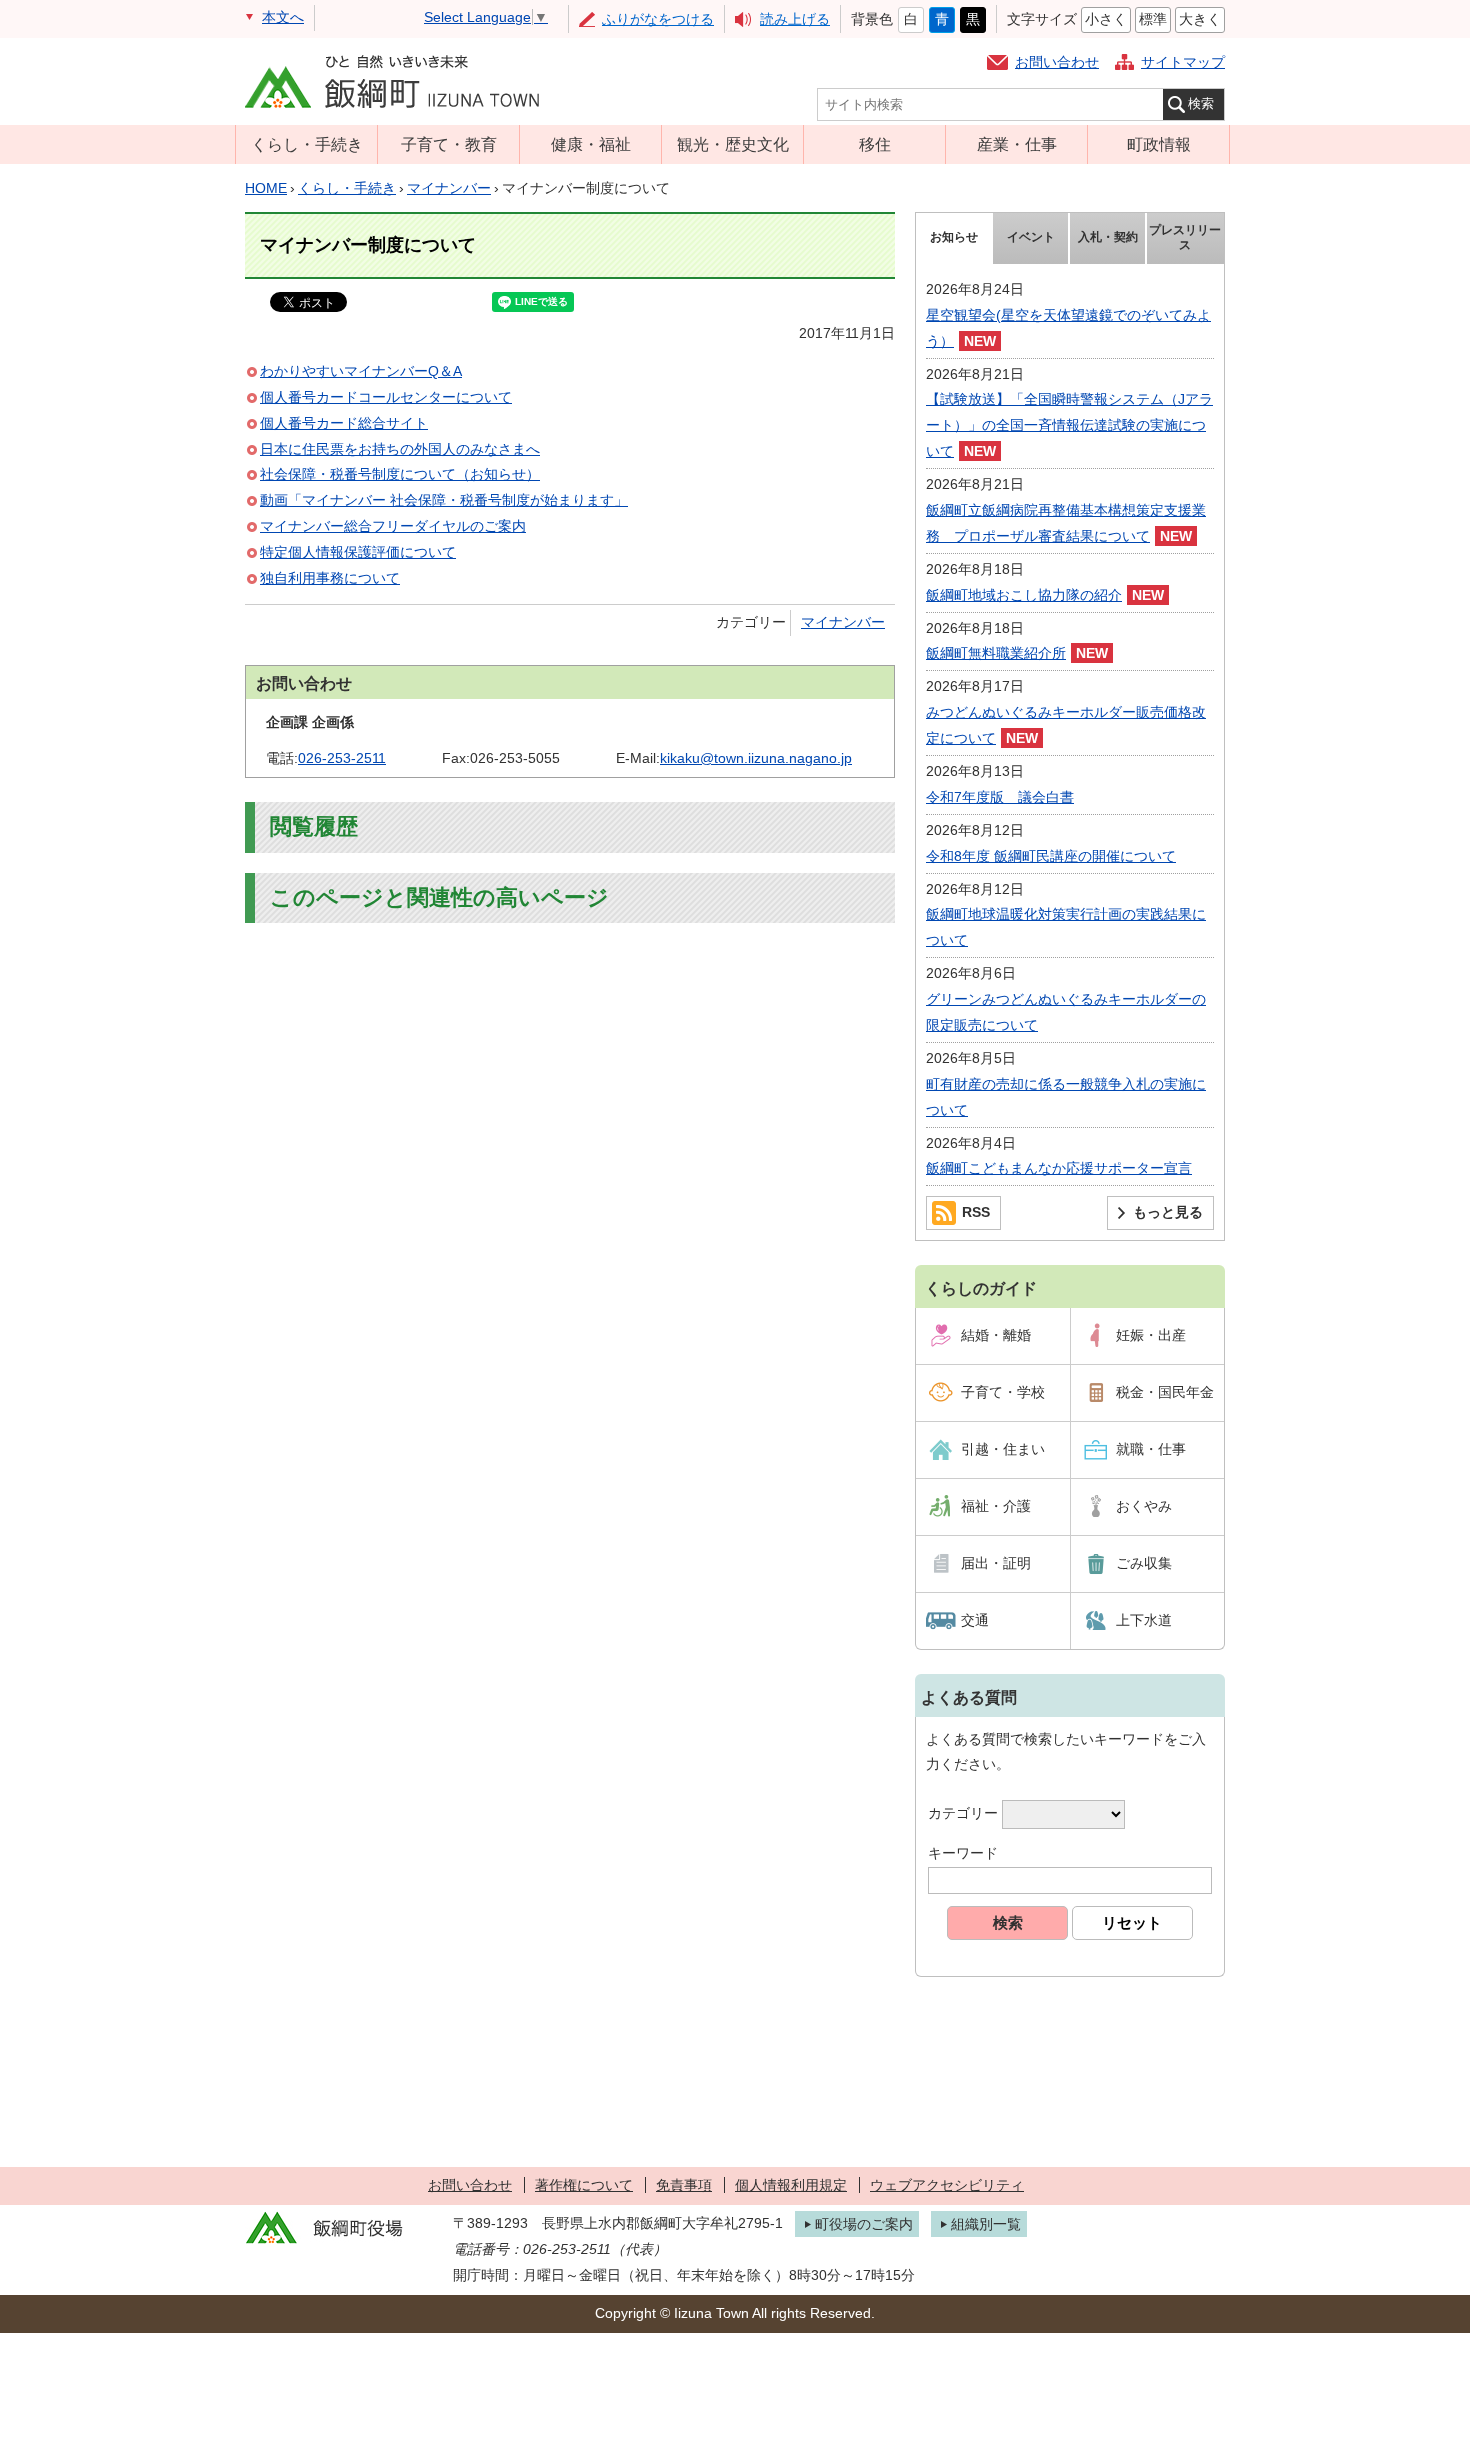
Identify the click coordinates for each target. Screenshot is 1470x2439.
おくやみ (1144, 1506)
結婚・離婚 (996, 1335)
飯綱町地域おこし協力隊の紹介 (1024, 595)
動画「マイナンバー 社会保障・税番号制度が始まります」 (444, 500)
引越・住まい (1003, 1449)
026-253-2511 (342, 758)
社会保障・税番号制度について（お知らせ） (400, 474)
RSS (976, 1212)
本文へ (283, 17)
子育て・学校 (1003, 1392)
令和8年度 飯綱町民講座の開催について (1051, 856)
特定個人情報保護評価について (358, 552)
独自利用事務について (330, 578)
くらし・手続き (307, 144)
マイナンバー (449, 188)
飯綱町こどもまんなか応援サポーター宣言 (1059, 1168)
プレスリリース (1185, 238)
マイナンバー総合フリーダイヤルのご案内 (393, 526)
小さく (1106, 19)
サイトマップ (1183, 62)
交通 (975, 1620)
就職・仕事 (1151, 1449)
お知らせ (954, 237)
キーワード (963, 1853)
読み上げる (795, 19)
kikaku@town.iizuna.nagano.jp (756, 758)
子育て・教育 (449, 144)
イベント (1031, 237)
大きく (1200, 19)
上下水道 (1144, 1620)
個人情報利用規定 (791, 2185)
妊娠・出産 (1151, 1335)
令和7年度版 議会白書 (1000, 797)
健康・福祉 (591, 144)
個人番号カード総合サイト (344, 423)
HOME (266, 188)
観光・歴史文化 (733, 144)
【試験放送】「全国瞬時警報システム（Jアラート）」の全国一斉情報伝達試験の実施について (1069, 425)
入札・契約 (1108, 237)
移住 (875, 144)
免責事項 (684, 2185)
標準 (1153, 19)
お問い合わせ (1057, 62)
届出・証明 (996, 1563)
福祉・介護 (996, 1506)
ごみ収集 (1144, 1563)
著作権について (584, 2185)
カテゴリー (963, 1814)
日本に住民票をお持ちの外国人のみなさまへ (400, 449)
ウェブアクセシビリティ (947, 2185)
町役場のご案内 (864, 2224)
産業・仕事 (1017, 144)
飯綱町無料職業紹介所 (996, 653)
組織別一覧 (986, 2224)
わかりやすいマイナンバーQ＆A (361, 371)
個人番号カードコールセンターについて (386, 397)
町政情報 (1159, 144)
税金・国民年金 (1165, 1392)
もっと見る (1168, 1212)
